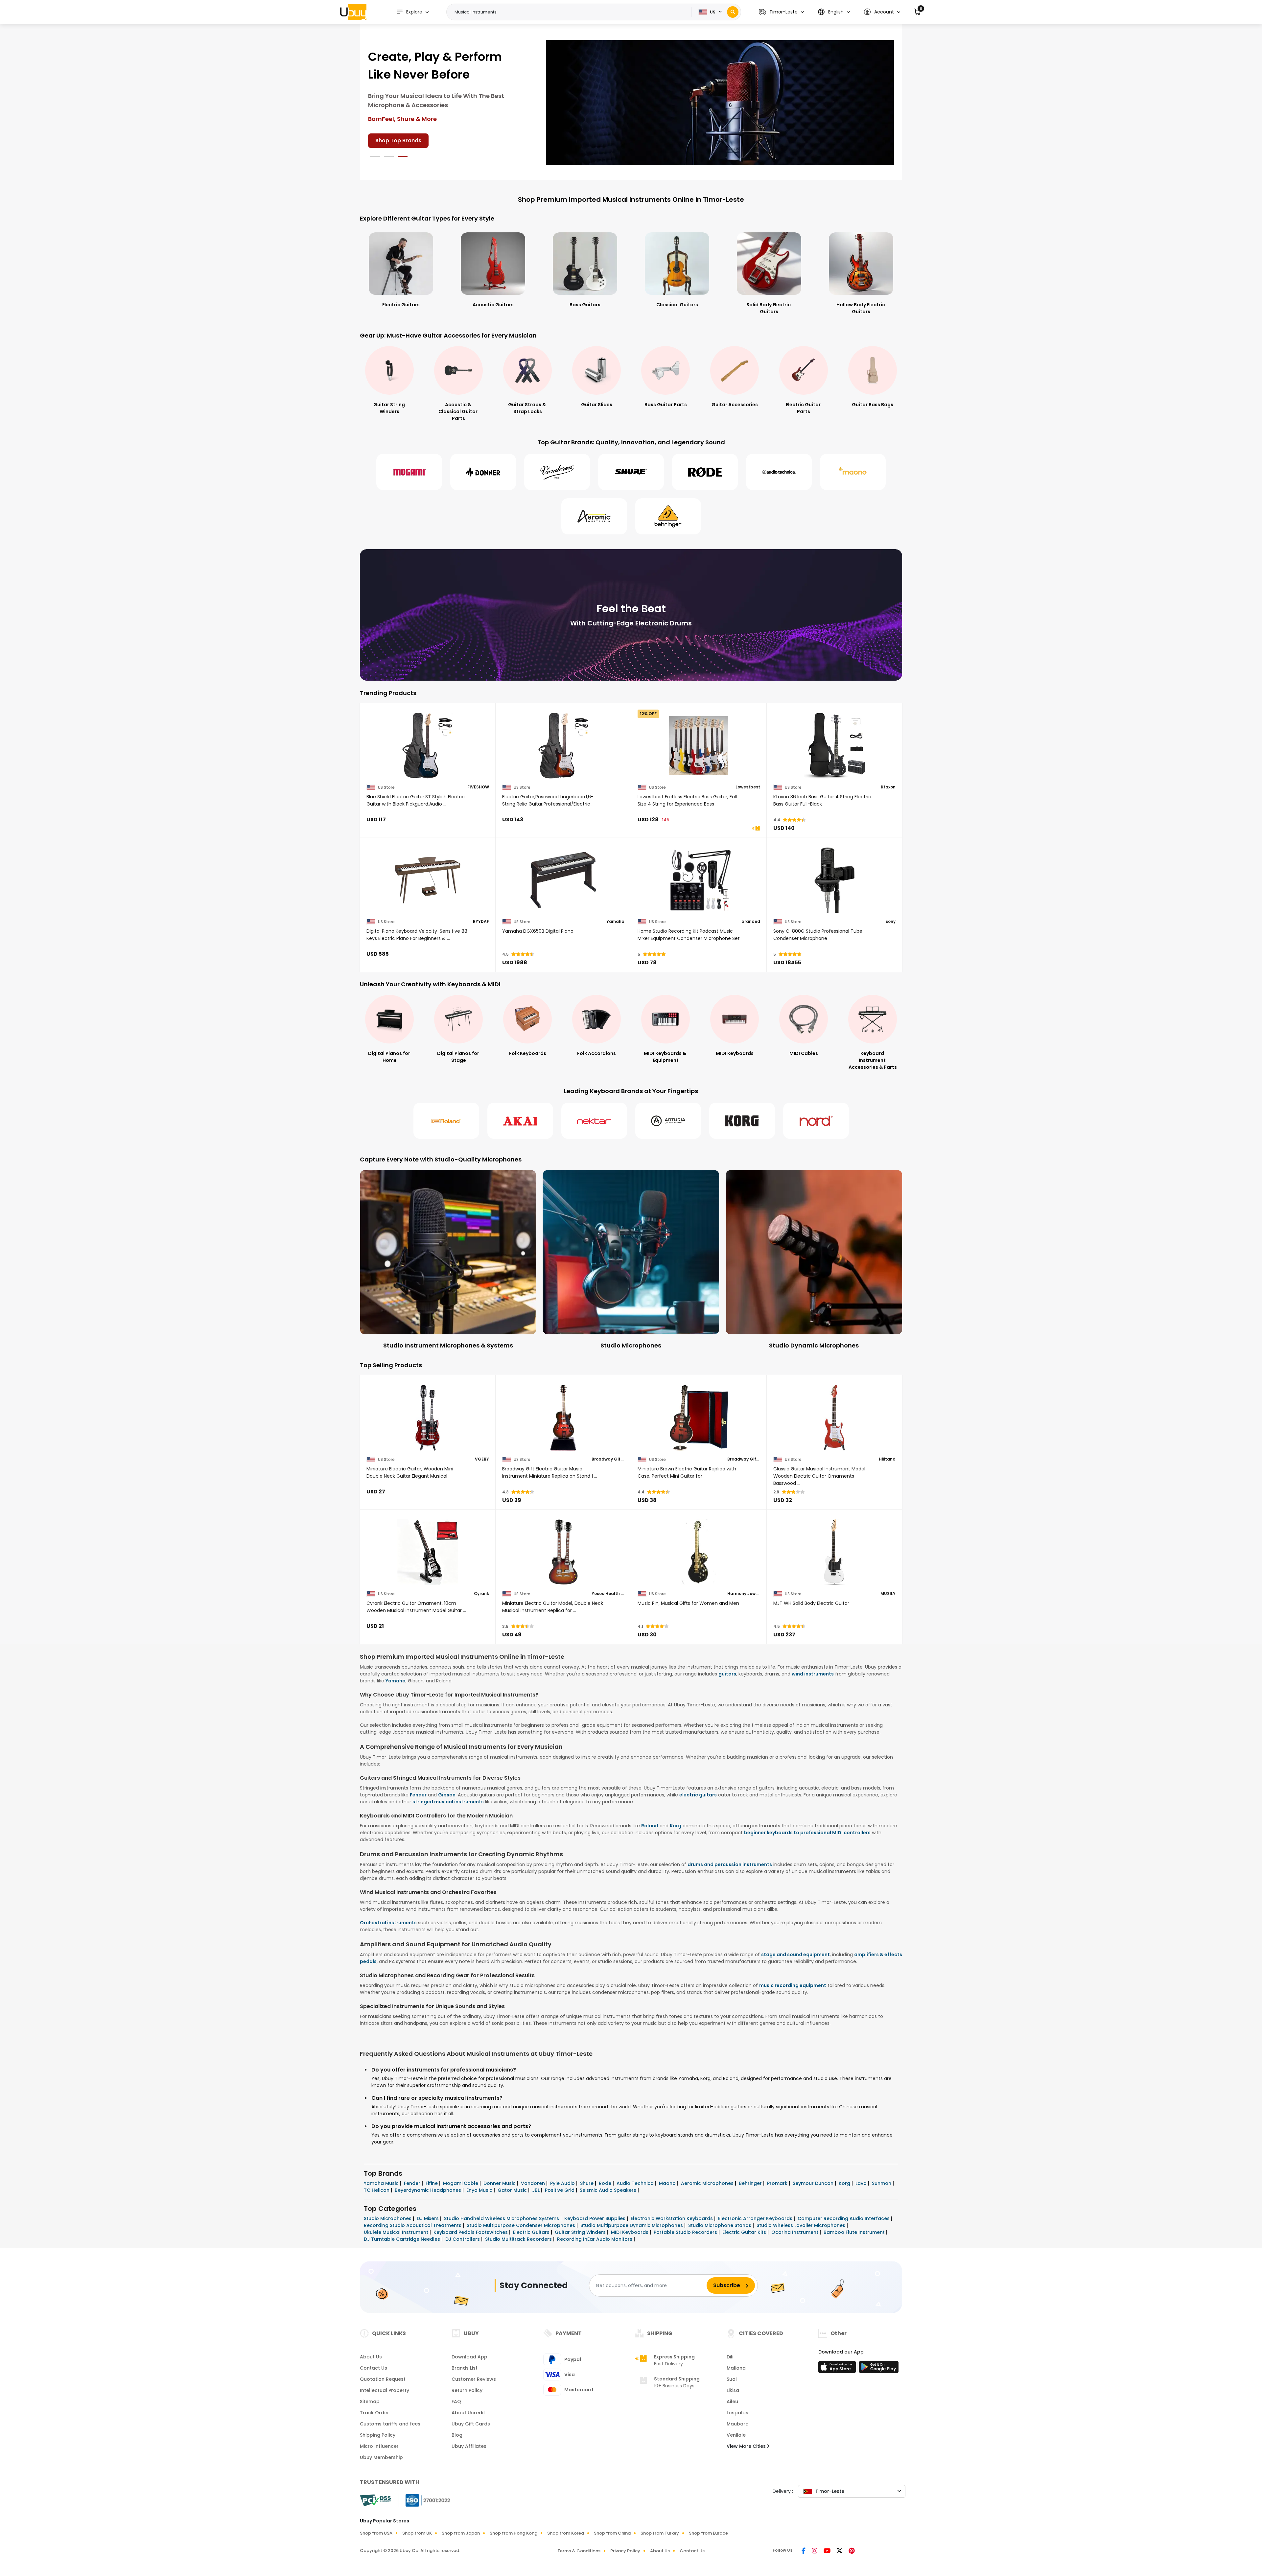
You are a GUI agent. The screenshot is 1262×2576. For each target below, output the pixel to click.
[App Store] (838, 2369)
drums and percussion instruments (730, 1864)
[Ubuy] (353, 12)
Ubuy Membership (381, 2457)
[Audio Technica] (779, 472)
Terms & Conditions (579, 2551)
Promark (778, 2183)
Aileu (732, 2401)
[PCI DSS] (375, 2500)
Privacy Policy (625, 2551)
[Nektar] (594, 1121)
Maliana (736, 2368)
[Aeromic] (594, 516)
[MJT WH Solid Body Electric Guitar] (835, 1552)
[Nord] (816, 1121)
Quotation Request (383, 2379)
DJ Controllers (463, 2239)
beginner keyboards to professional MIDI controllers (807, 1833)
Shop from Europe (708, 2533)
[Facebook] (804, 2551)
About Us (371, 2357)
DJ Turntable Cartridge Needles (403, 2239)
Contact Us (374, 2368)
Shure (587, 2183)
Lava (862, 2183)
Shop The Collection (402, 114)
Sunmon (882, 2183)
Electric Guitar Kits (745, 2232)
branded (751, 922)
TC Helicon (377, 2190)
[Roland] (446, 1121)
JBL (537, 2190)
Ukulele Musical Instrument (397, 2232)
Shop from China (612, 2533)
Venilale (736, 2435)
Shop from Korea (566, 2533)
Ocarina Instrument (795, 2232)
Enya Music (480, 2190)
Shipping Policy (378, 2435)
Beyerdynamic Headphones (429, 2190)
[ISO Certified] (425, 2500)
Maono (668, 2183)
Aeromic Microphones (708, 2183)
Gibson (447, 1795)
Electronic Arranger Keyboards (756, 2218)
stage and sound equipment (795, 1955)
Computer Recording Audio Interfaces (844, 2218)
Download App (469, 2357)
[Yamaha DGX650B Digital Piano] (563, 880)
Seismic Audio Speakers (609, 2190)
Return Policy (467, 2390)
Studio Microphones (388, 2218)
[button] (781, 12)
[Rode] (705, 472)
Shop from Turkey (660, 2533)
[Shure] (631, 472)
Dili (730, 2357)
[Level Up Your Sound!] (720, 102)
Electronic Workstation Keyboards (672, 2218)
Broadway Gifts (608, 1459)
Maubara (738, 2424)
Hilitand (887, 1459)
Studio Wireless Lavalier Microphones (802, 2225)
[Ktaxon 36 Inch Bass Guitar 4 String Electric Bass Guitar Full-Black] (835, 746)
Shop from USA (376, 2533)
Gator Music (513, 2190)
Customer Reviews (474, 2379)
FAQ (456, 2401)
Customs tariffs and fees (390, 2424)
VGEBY (482, 1459)
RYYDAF (481, 922)
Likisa (733, 2390)
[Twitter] (840, 2551)
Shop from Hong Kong (514, 2533)
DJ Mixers (428, 2218)
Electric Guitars (532, 2232)
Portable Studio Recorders (686, 2232)
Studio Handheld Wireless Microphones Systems (502, 2218)
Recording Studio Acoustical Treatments (413, 2225)
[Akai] (520, 1121)
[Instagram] (815, 2551)
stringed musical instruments (448, 1802)
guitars (727, 1674)
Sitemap (370, 2401)
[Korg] (742, 1121)
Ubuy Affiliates (469, 2446)
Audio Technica (636, 2183)
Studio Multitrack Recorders (519, 2239)
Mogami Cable (461, 2183)
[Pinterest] (852, 2551)
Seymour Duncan (814, 2183)
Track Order (374, 2413)
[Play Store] (879, 2369)
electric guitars (698, 1795)
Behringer (751, 2183)
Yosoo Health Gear (608, 1594)
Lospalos (737, 2413)
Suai (732, 2379)
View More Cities (747, 2446)
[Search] (733, 12)
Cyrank (481, 1594)
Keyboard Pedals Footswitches (471, 2232)
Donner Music (500, 2183)
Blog (457, 2435)
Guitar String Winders (581, 2232)
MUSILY (888, 1594)
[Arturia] (668, 1121)
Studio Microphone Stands (720, 2225)
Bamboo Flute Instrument (855, 2232)
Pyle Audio (563, 2183)
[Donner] (483, 472)
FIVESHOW (478, 787)
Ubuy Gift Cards (471, 2424)
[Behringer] (668, 516)
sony (891, 922)
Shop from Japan (461, 2533)
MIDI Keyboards (630, 2232)
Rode (606, 2183)
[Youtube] (828, 2551)
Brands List (465, 2368)
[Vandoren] (557, 472)
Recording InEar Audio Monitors (595, 2239)
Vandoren (534, 2183)
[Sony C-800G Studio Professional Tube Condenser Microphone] (835, 880)
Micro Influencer (379, 2446)
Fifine (432, 2183)
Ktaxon (888, 787)
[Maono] (853, 472)
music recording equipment (793, 1985)
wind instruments (813, 1674)
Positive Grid (560, 2190)
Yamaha (615, 922)
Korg (676, 1826)
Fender (418, 1795)
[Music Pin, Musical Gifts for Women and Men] (699, 1552)
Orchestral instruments (388, 1923)
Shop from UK (417, 2533)
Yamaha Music (382, 2183)
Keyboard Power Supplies (596, 2218)
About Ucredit (468, 2413)
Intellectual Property (385, 2390)
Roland (650, 1826)
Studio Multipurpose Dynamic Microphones (632, 2225)
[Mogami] (409, 472)
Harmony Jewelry (744, 1594)
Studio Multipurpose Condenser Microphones (522, 2225)
